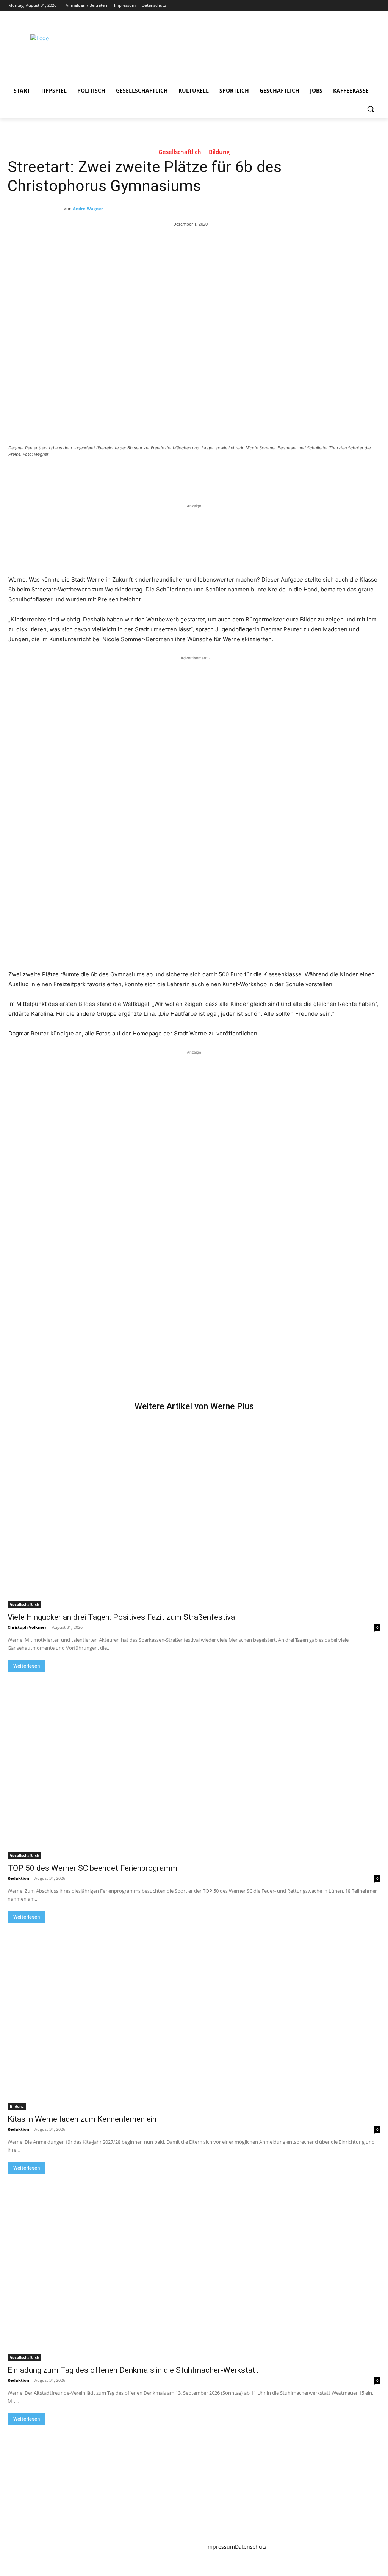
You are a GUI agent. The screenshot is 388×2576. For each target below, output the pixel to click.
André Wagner (88, 208)
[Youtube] (375, 5)
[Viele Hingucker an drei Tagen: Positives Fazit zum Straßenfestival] (194, 1514)
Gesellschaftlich (180, 152)
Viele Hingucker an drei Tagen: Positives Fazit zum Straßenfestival (122, 1617)
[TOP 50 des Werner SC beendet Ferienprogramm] (194, 1765)
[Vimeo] (365, 5)
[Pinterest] (97, 475)
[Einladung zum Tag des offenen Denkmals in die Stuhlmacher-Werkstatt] (194, 2267)
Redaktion (18, 1878)
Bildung (219, 152)
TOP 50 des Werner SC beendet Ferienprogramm (92, 1868)
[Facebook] (333, 5)
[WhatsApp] (114, 475)
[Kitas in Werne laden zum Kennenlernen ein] (194, 2016)
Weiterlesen (27, 1666)
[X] (354, 5)
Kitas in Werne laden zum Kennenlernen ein (82, 2119)
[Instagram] (344, 5)
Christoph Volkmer (27, 1627)
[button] (371, 109)
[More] (132, 475)
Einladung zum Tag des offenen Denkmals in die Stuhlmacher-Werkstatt (133, 2370)
